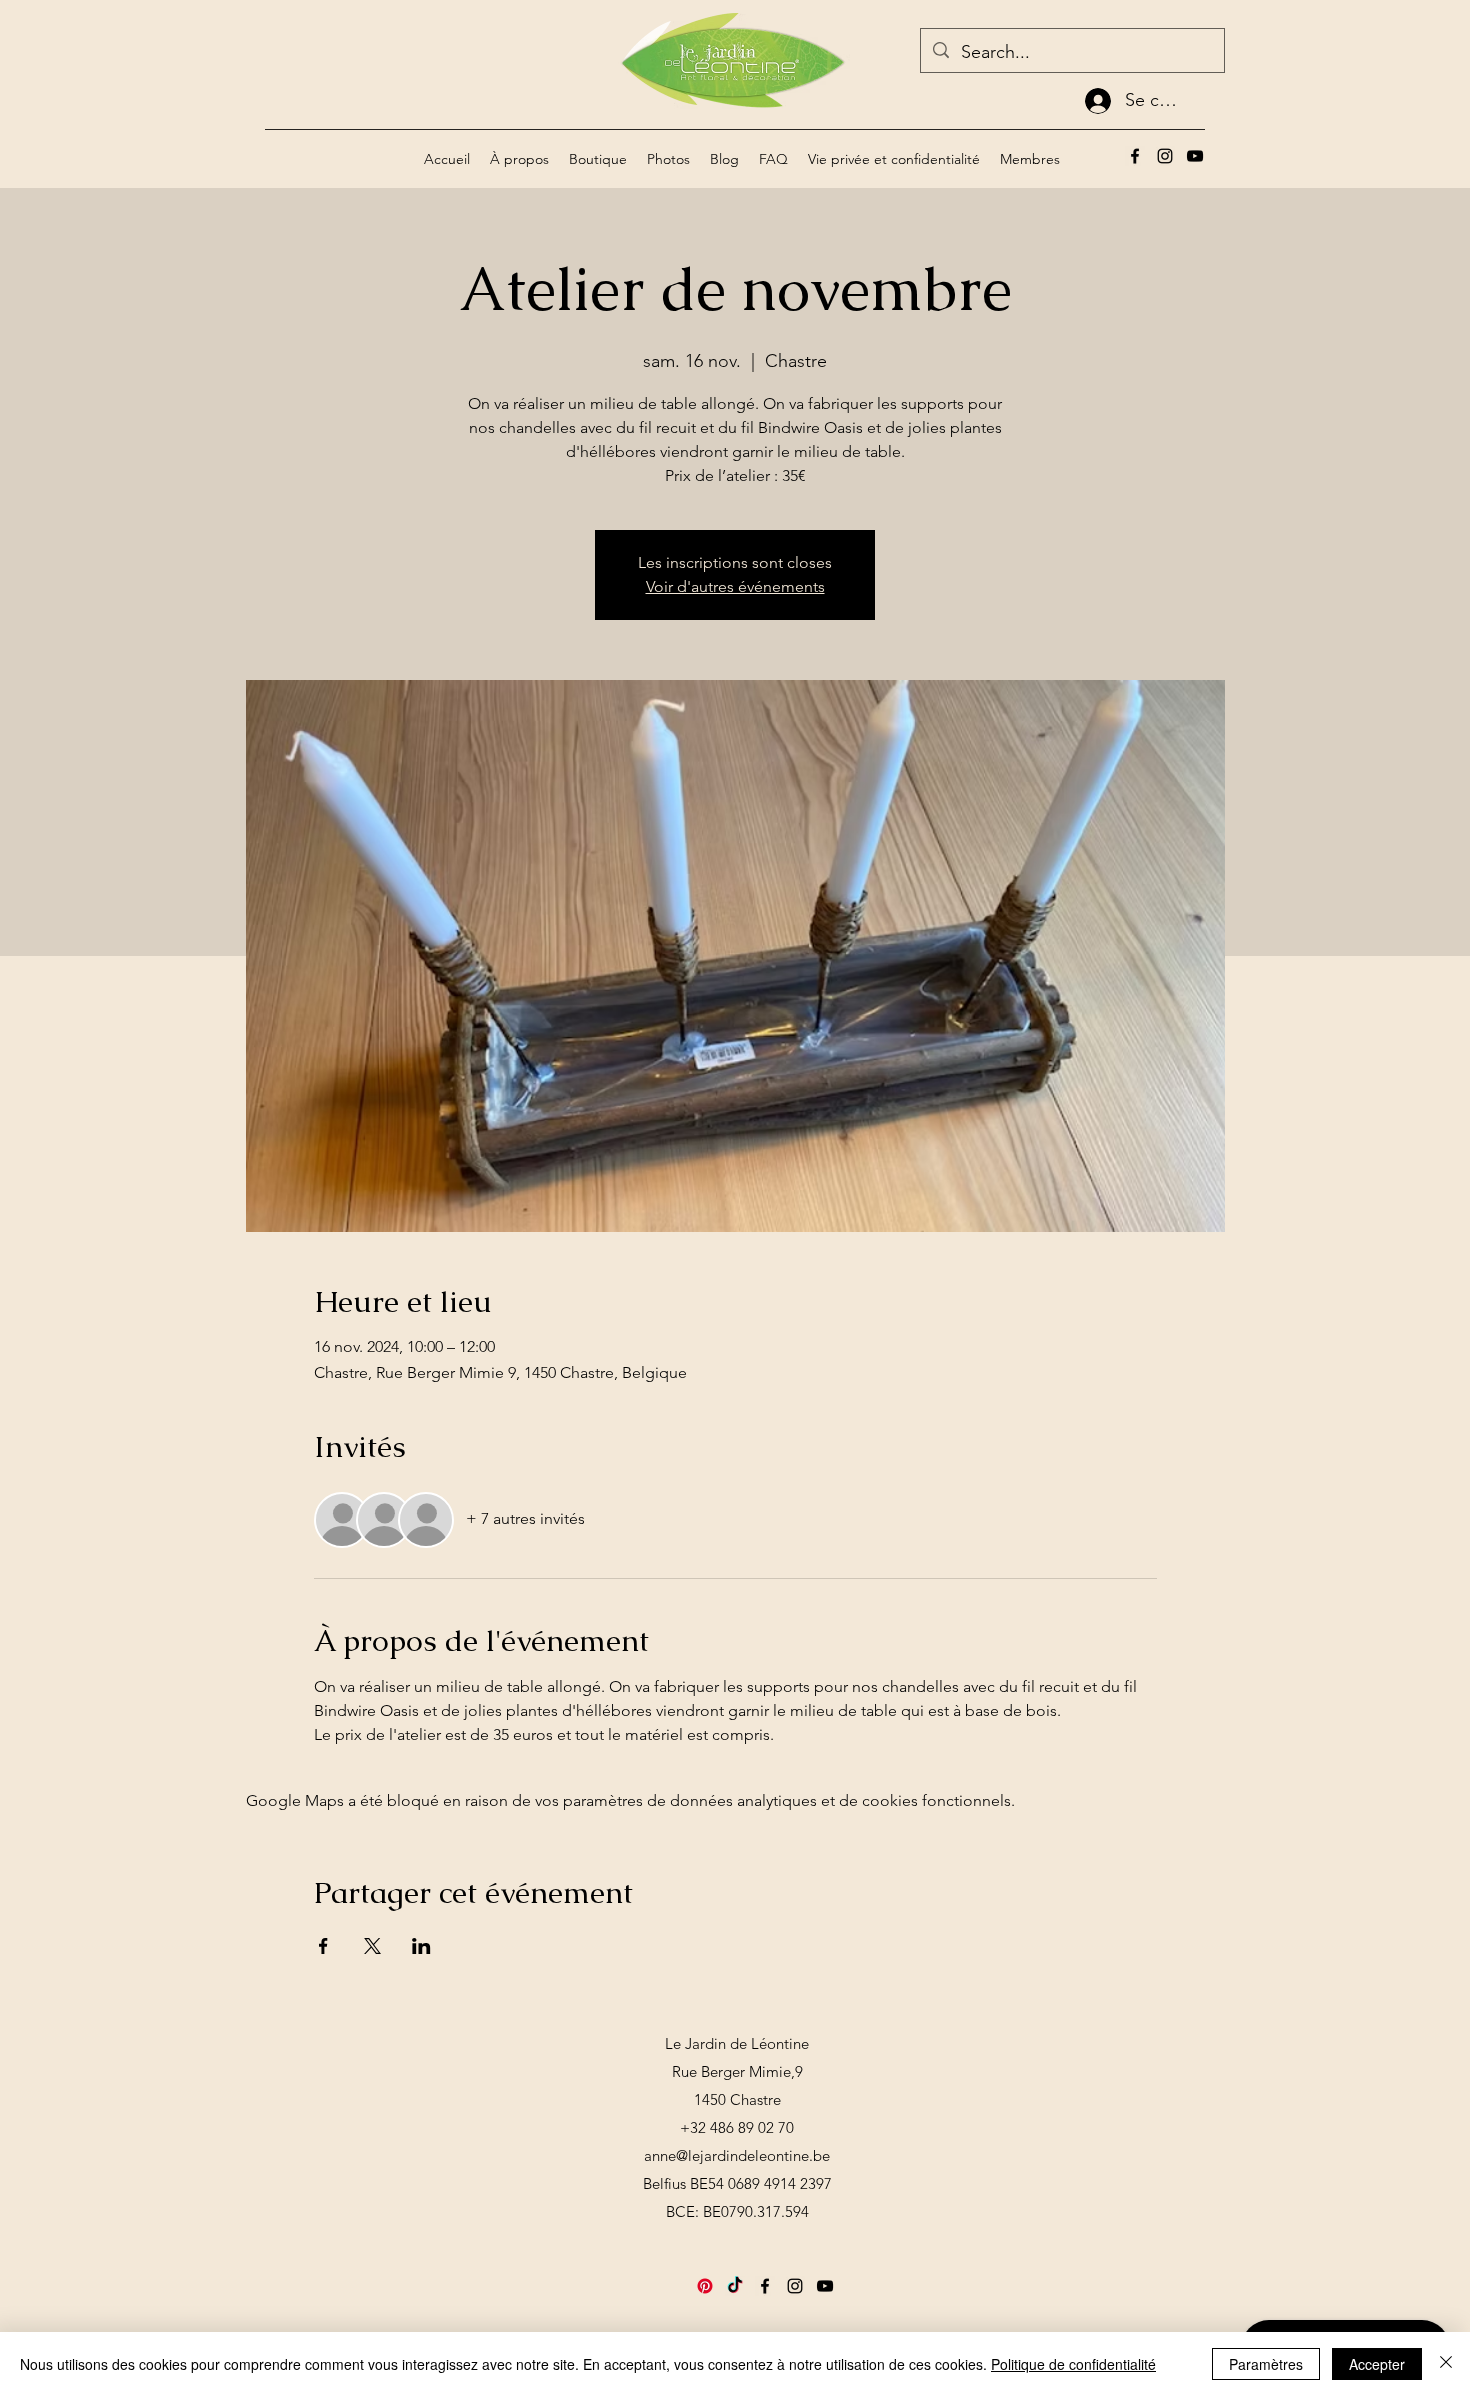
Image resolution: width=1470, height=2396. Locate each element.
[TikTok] (735, 2286)
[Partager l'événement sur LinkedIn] (421, 1946)
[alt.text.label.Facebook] (1135, 156)
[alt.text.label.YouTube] (1195, 156)
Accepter (1377, 2364)
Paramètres (1266, 2364)
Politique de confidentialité (1073, 2364)
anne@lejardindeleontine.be (737, 2155)
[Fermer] (1446, 2364)
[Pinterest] (705, 2286)
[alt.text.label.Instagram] (1165, 156)
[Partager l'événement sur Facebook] (323, 1946)
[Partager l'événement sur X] (372, 1946)
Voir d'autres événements (735, 586)
